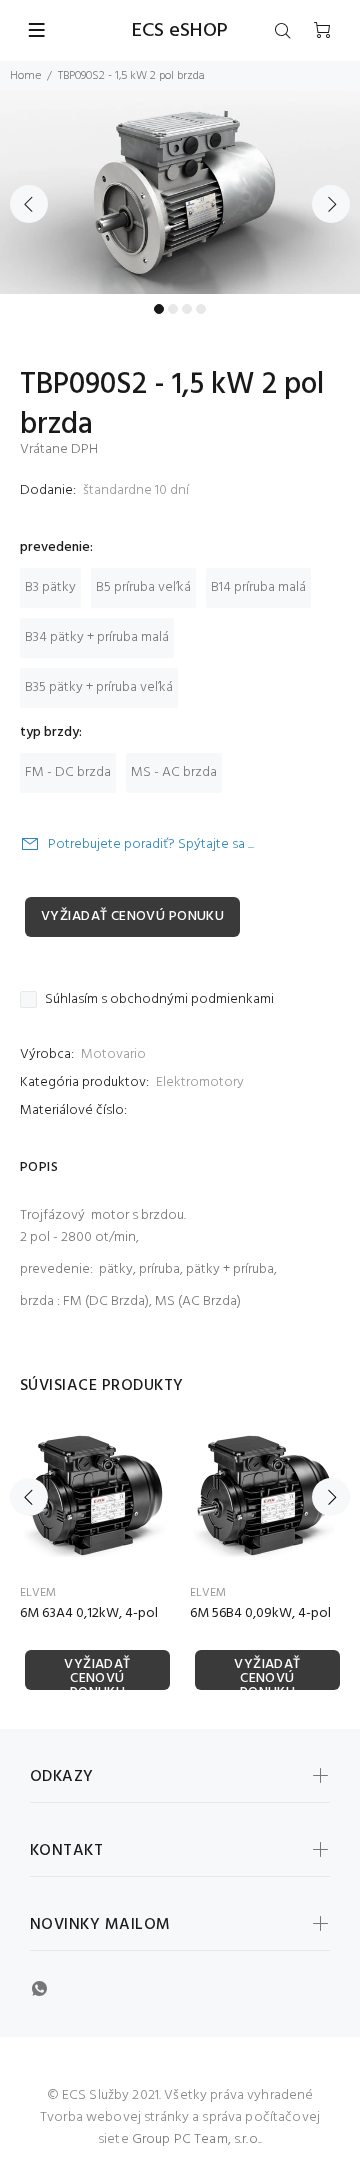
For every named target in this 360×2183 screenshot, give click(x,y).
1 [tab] (159, 309)
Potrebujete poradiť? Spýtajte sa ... (151, 844)
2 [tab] (173, 309)
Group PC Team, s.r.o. (196, 2139)
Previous (29, 204)
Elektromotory (200, 1082)
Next (331, 204)
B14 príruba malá (258, 587)
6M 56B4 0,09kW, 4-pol (260, 1613)
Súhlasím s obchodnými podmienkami (159, 1000)
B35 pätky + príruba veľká (99, 687)
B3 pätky (50, 587)
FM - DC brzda (68, 772)
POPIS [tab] (39, 1167)
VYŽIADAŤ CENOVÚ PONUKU (132, 916)
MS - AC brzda (174, 772)
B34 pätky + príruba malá (97, 637)
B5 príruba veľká (143, 587)
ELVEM (38, 1593)
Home (25, 76)
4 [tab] (201, 309)
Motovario (113, 1054)
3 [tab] (187, 309)
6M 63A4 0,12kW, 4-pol (89, 1613)
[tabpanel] (180, 192)
